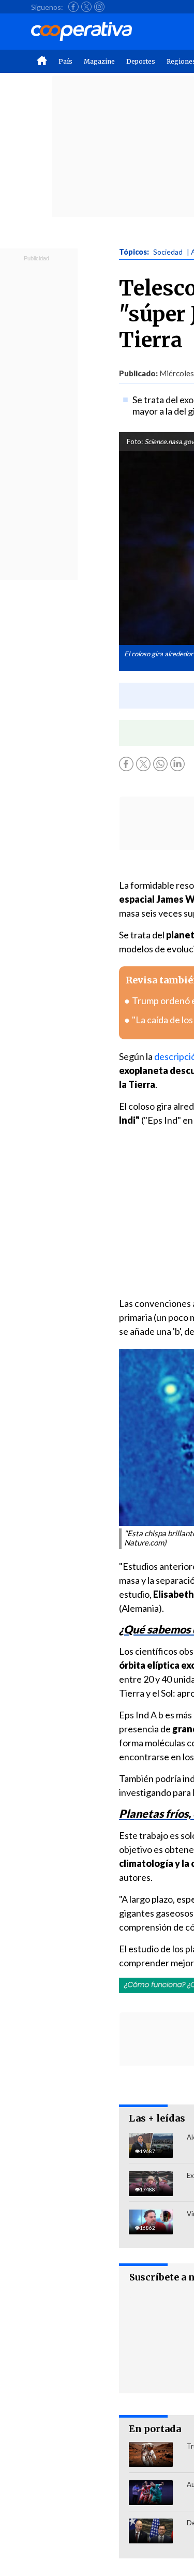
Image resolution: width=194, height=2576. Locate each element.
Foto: (135, 441)
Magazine (99, 61)
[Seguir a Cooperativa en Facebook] (73, 7)
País (65, 61)
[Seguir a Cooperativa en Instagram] (99, 7)
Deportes (141, 61)
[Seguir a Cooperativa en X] (86, 7)
